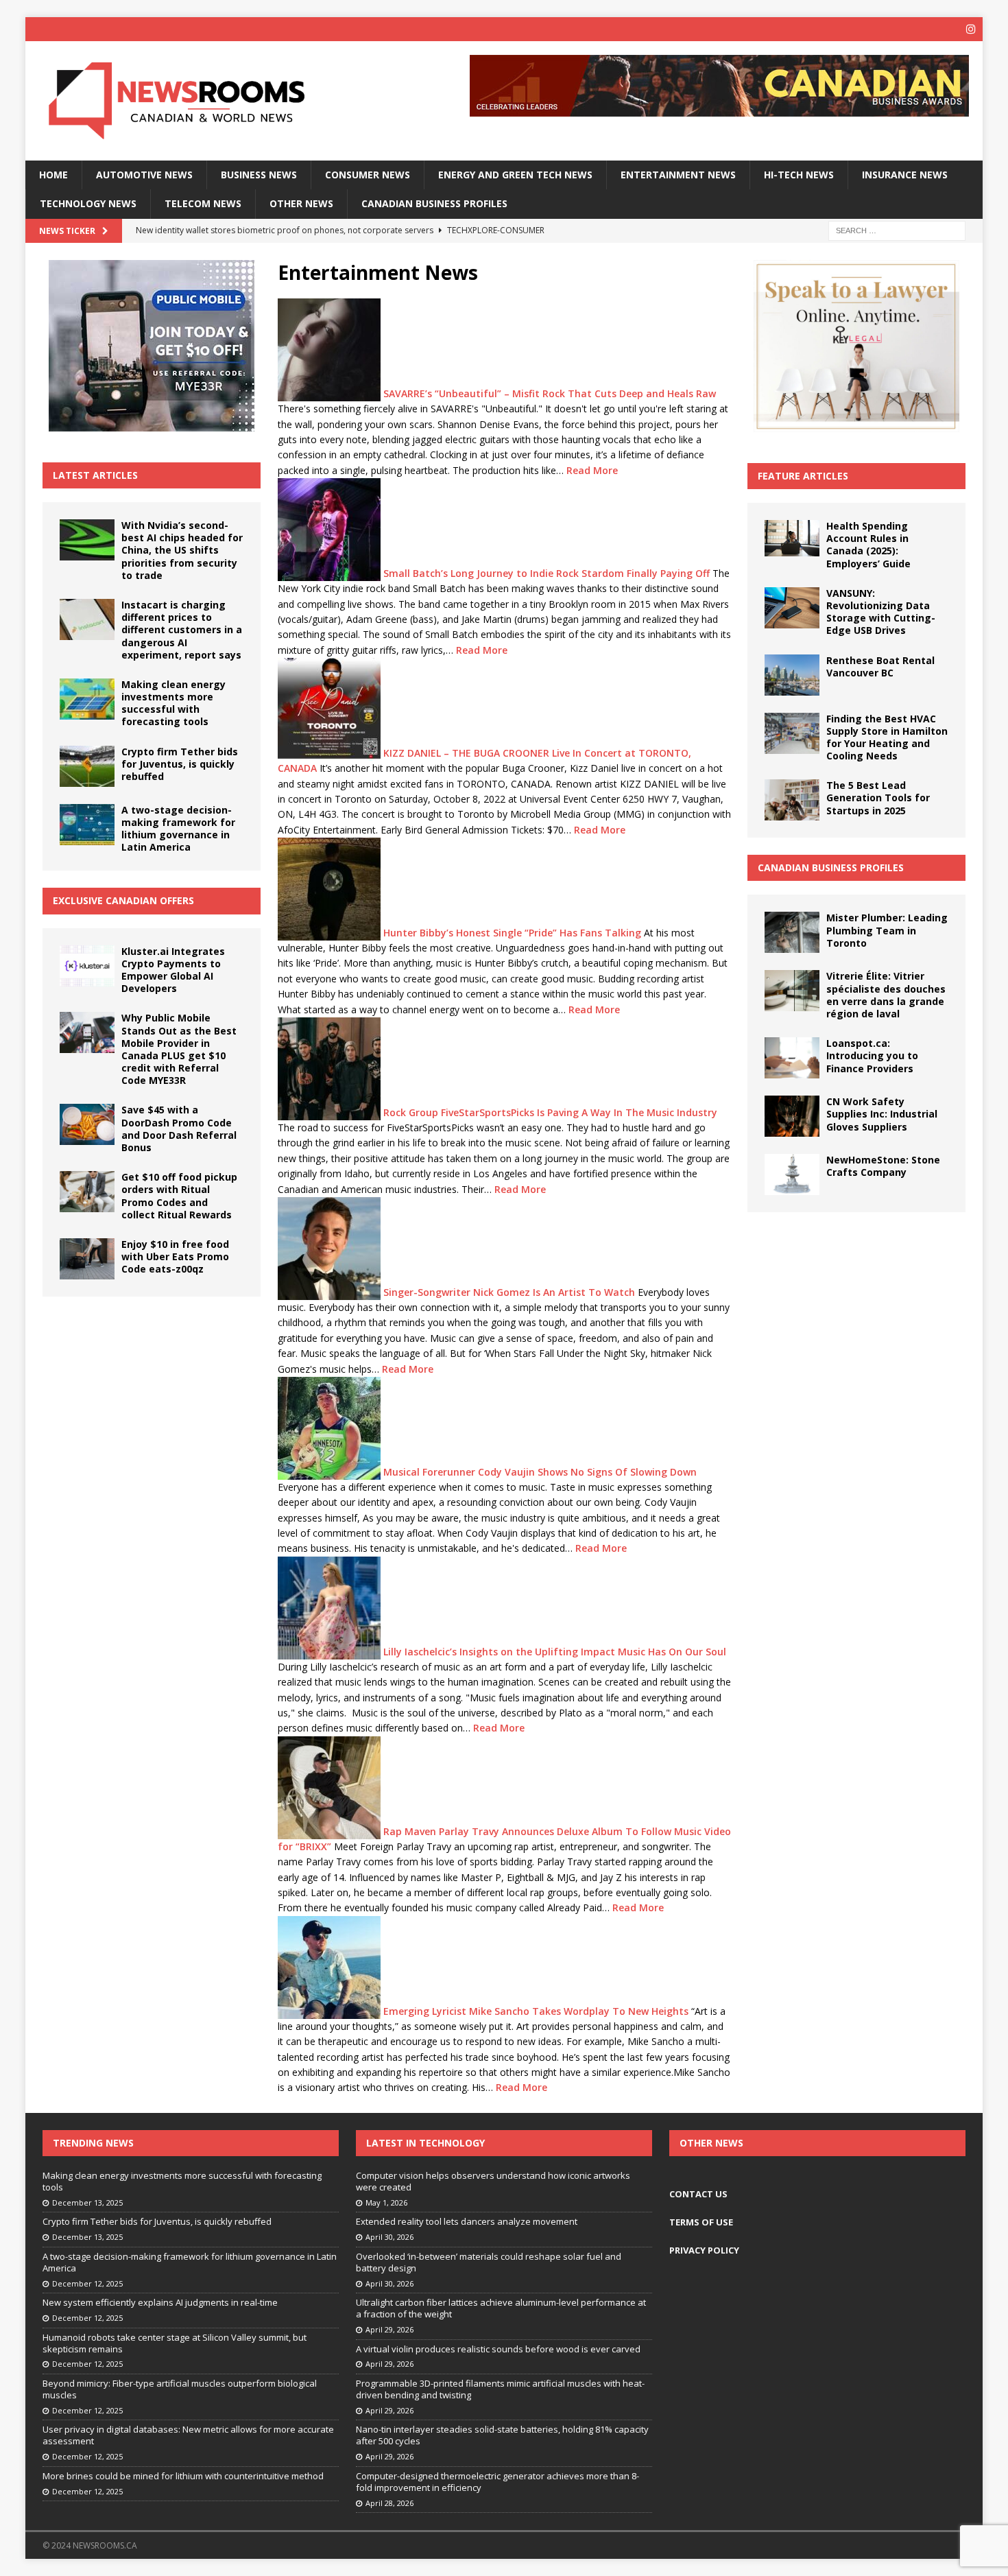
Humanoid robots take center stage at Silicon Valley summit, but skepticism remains (175, 2343)
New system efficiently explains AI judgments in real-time (160, 2302)
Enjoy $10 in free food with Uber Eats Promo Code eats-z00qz (175, 1256)
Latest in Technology (425, 2143)
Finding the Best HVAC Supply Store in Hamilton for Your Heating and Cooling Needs (887, 737)
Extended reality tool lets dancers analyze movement (467, 2221)
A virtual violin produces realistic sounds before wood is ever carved (498, 2349)
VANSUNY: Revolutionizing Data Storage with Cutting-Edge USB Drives (881, 612)
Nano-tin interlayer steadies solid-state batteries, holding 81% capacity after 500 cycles (502, 2435)
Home (53, 175)
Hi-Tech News (799, 175)
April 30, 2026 (389, 2237)
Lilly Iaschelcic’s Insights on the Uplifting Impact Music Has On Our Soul (555, 1651)
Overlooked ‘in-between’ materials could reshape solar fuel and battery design (489, 2262)
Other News (301, 203)
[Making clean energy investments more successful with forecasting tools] (87, 699)
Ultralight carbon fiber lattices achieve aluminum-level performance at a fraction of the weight (501, 2308)
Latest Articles (95, 475)
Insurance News (905, 175)
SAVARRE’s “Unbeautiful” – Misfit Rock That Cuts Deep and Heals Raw (550, 393)
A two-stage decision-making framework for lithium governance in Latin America (178, 829)
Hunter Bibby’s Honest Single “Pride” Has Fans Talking (512, 933)
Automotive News (144, 175)
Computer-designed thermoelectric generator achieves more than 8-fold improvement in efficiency (497, 2482)
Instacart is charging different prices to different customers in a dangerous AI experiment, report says (182, 630)
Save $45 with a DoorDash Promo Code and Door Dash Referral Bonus (179, 1129)
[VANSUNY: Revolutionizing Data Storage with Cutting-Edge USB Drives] (792, 608)
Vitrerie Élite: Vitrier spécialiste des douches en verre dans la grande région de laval (886, 995)
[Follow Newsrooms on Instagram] (971, 29)
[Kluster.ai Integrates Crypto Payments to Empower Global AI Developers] (87, 966)
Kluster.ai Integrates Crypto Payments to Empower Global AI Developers (173, 970)
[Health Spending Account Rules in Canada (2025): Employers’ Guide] (792, 538)
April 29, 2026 (389, 2329)
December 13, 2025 (87, 2202)
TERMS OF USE (701, 2222)
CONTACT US (698, 2194)
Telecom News (203, 203)
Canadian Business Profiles (434, 203)
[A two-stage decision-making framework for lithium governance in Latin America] (87, 825)
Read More (592, 470)
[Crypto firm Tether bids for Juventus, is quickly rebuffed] (87, 766)
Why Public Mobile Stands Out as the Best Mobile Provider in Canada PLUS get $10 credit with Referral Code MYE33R (179, 1049)
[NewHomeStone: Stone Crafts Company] (792, 1174)
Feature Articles (803, 476)
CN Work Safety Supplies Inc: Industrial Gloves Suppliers (882, 1114)
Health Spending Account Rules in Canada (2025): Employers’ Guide (868, 545)
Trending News (93, 2143)
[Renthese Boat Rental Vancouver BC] (792, 675)
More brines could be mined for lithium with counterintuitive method (183, 2476)
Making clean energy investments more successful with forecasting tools (173, 703)
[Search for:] (897, 229)
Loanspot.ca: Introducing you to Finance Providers (872, 1055)
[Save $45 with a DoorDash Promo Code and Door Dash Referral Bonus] (87, 1124)
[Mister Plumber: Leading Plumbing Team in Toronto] (792, 932)
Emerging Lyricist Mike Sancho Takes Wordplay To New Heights (536, 2010)
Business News (259, 175)
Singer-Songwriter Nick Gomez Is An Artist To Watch (509, 1292)
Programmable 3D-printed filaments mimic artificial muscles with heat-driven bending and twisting (500, 2389)
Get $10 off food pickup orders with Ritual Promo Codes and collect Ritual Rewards (179, 1196)
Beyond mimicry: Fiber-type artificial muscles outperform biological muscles (180, 2389)
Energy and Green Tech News (515, 175)
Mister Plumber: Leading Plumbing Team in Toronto (887, 930)
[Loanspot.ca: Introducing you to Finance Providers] (792, 1058)
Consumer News (368, 175)
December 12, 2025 (87, 2283)
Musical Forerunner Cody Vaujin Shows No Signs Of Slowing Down (540, 1472)
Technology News (88, 203)
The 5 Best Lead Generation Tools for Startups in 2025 (878, 797)
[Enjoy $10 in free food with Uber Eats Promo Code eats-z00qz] (87, 1259)
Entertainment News (678, 175)
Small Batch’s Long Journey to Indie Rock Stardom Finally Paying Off (547, 573)
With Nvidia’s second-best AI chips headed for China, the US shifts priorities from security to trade (182, 550)
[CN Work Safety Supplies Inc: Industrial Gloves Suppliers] (792, 1116)
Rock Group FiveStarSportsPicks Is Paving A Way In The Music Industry (550, 1112)
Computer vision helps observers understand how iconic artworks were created (493, 2181)
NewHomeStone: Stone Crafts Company (883, 1166)
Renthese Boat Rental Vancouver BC (880, 666)
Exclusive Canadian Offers (123, 900)
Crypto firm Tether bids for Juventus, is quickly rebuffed (180, 764)
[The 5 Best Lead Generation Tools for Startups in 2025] (792, 800)
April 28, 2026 (389, 2503)
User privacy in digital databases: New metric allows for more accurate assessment (188, 2435)
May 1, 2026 (386, 2202)
